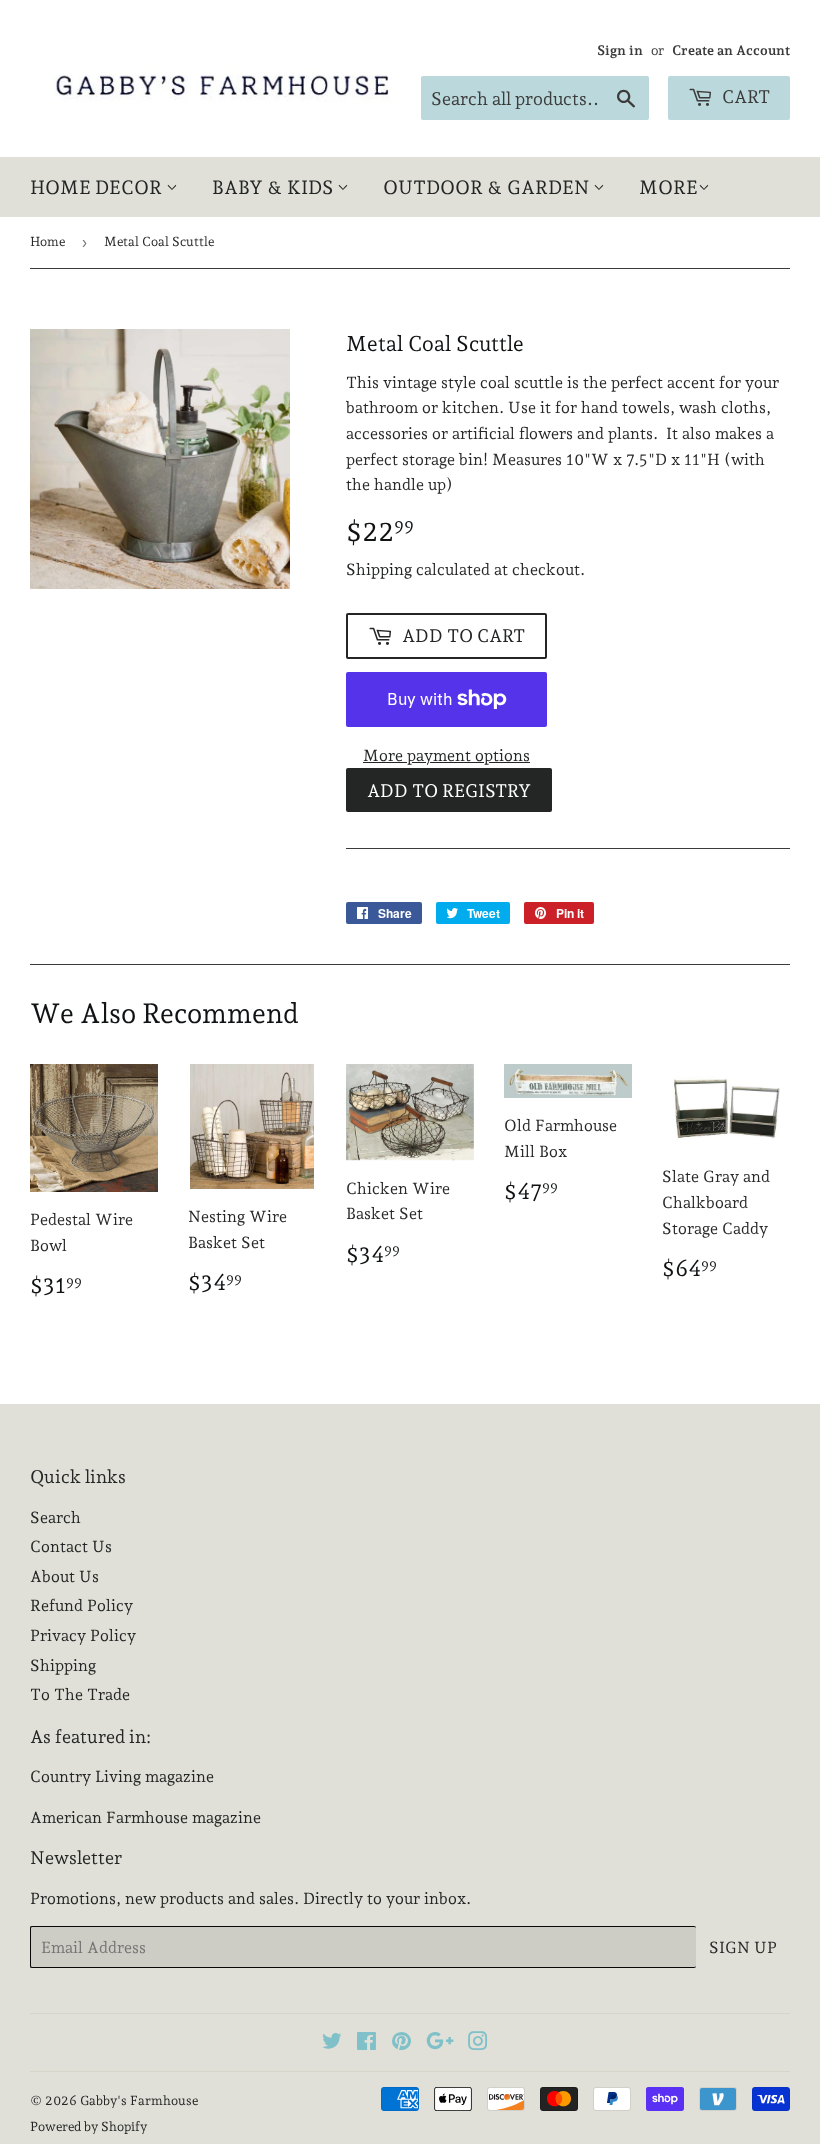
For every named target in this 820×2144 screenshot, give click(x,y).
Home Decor (98, 187)
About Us (64, 1576)
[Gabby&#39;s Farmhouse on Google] (440, 2043)
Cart (744, 96)
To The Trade (80, 1694)
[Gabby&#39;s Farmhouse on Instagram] (478, 2043)
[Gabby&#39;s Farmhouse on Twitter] (332, 2043)
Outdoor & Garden (488, 187)
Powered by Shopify (88, 2126)
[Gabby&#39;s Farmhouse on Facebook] (366, 2043)
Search (55, 1517)
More (668, 187)
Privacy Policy (83, 1635)
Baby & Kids (274, 187)
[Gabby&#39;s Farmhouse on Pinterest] (401, 2043)
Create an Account (731, 50)
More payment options (446, 755)
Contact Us (71, 1546)
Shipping (379, 569)
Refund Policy (81, 1605)
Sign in (620, 50)
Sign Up (743, 1947)
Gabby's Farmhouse (139, 2100)
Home (47, 241)
